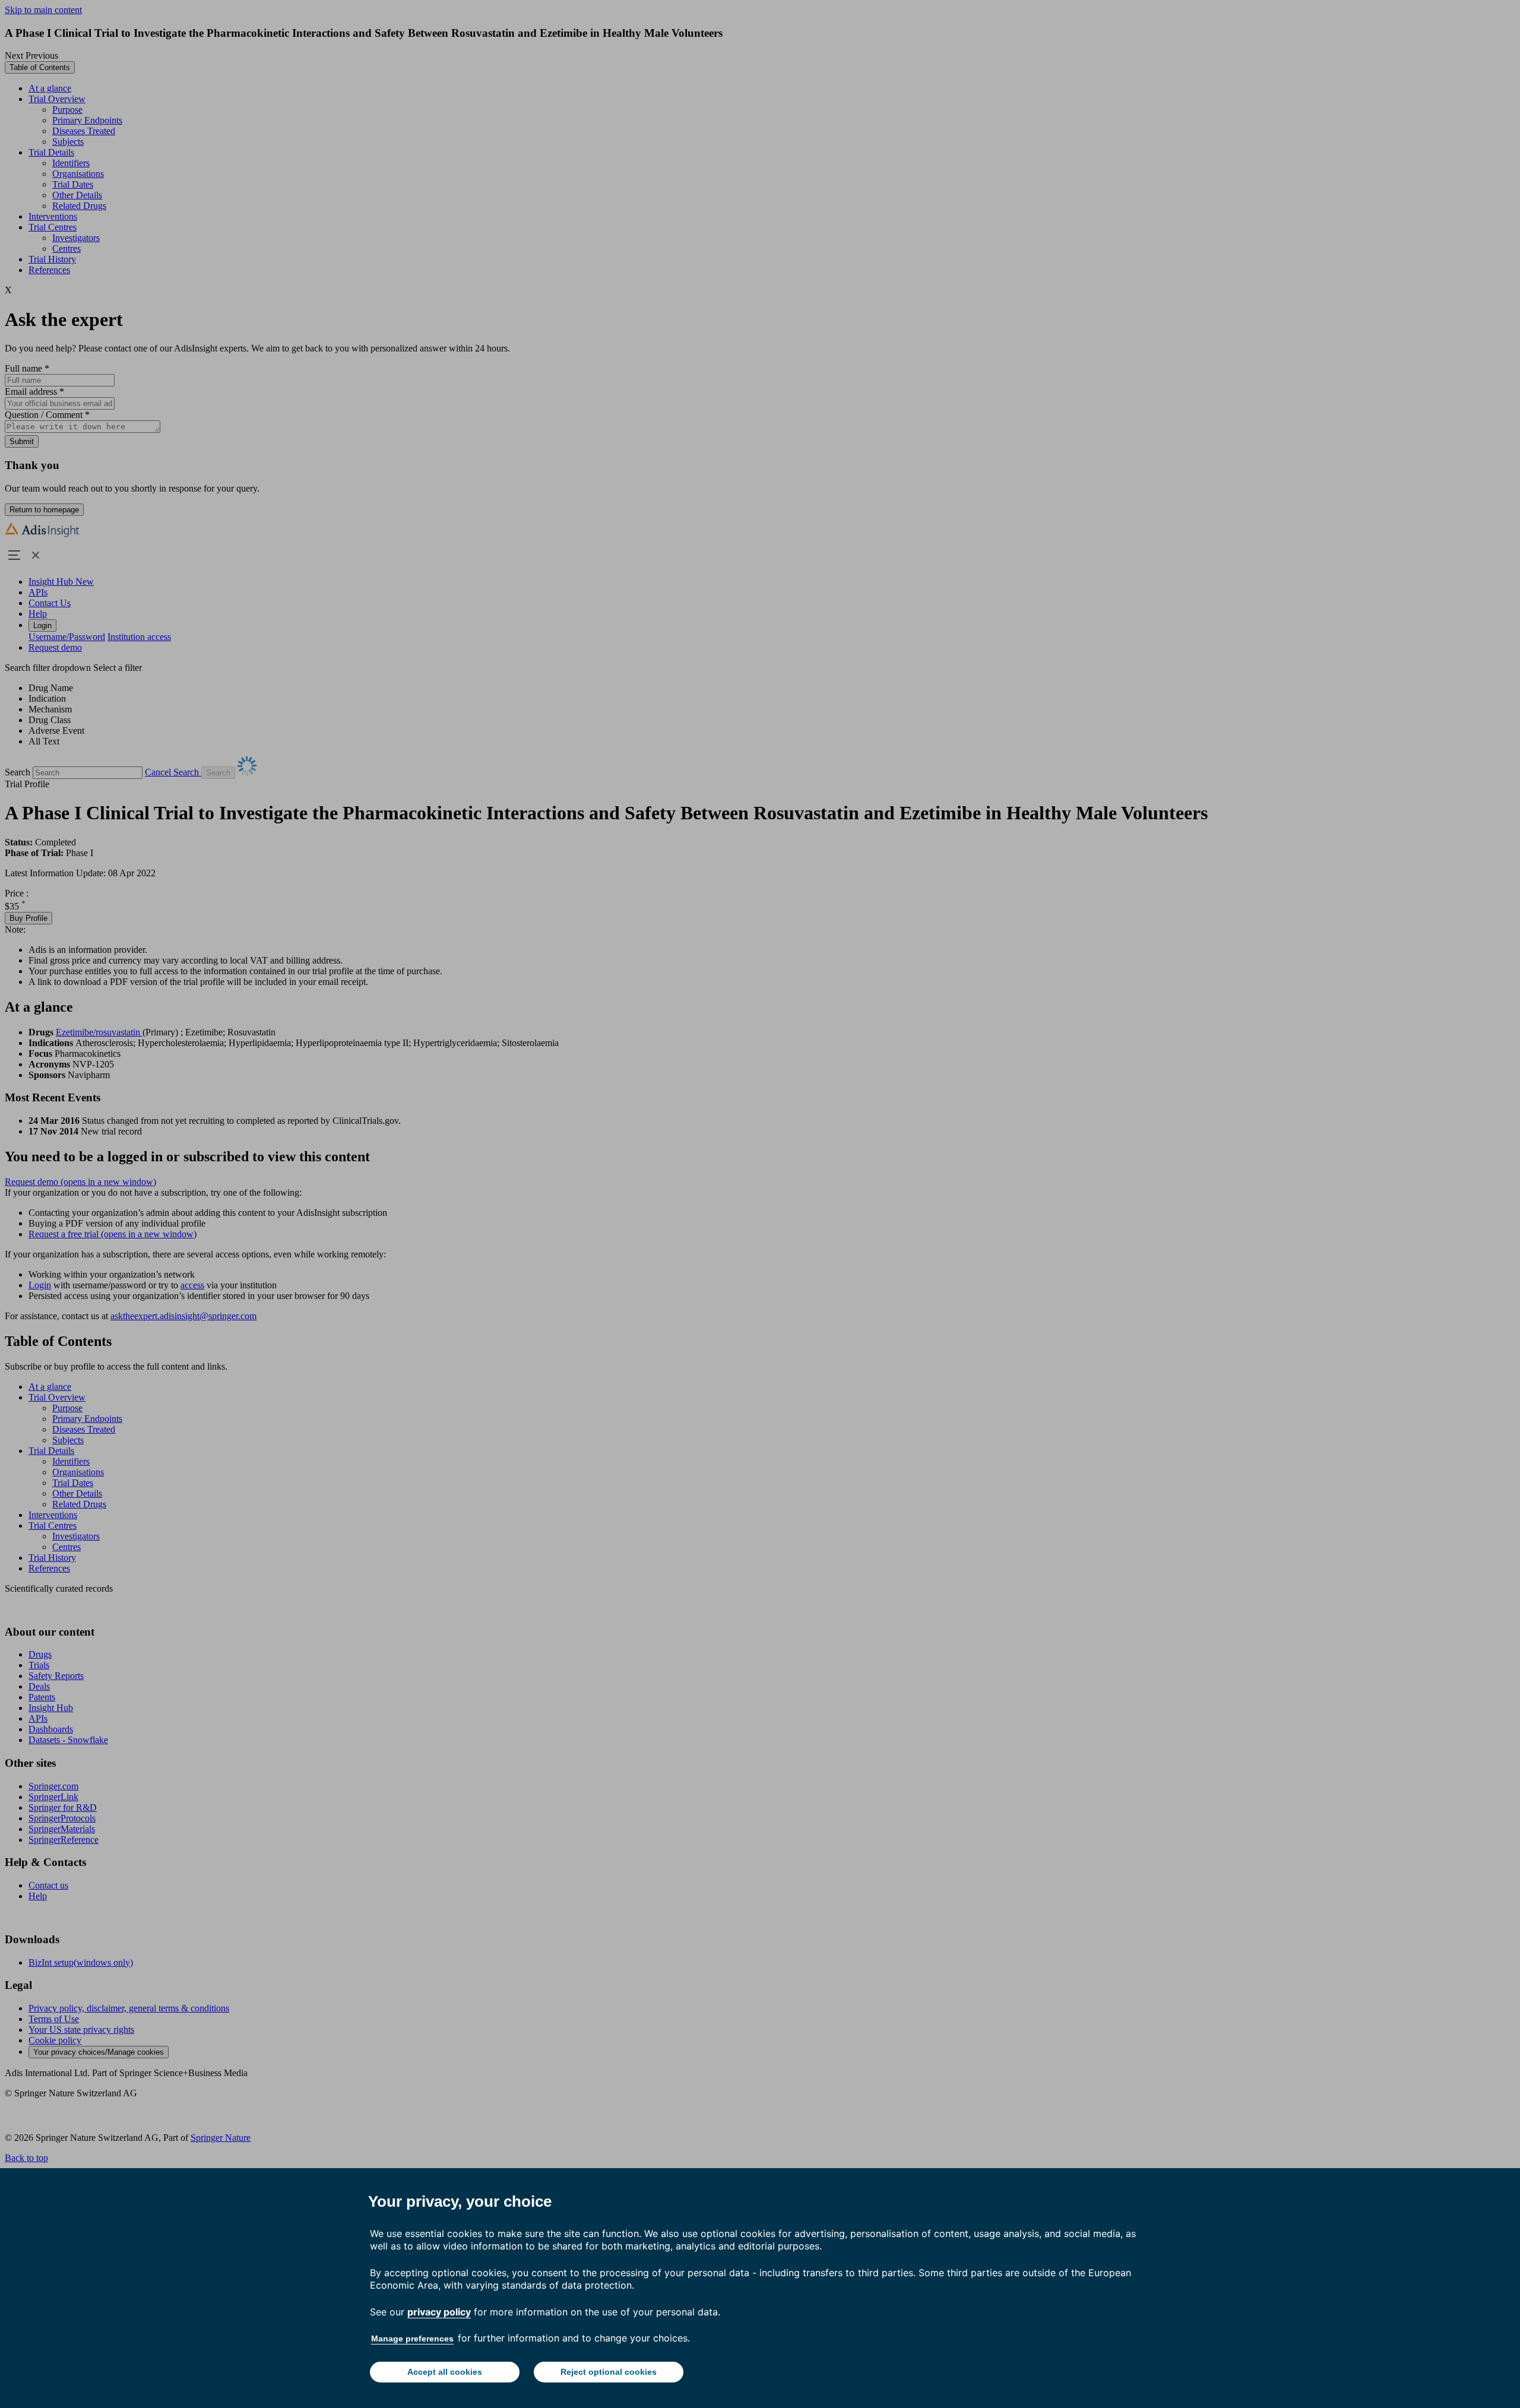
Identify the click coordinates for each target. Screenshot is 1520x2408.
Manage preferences (412, 2339)
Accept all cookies (445, 2372)
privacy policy (439, 2312)
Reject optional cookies (609, 2372)
